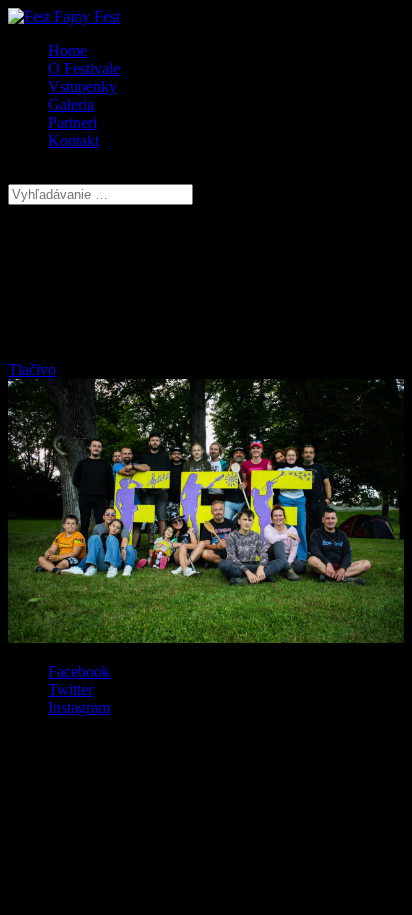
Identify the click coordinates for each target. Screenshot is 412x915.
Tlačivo (32, 369)
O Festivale (84, 68)
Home (67, 50)
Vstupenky (82, 86)
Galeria (71, 104)
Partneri (72, 122)
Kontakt (73, 140)
